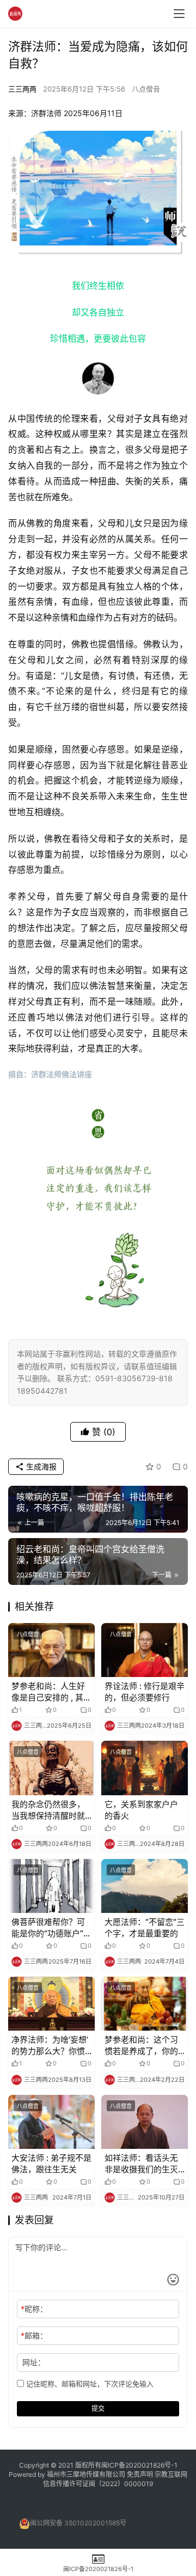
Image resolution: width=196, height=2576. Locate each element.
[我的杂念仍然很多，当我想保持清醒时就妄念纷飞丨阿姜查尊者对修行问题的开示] (51, 1768)
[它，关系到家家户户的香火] (145, 1768)
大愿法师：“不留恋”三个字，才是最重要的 (145, 1928)
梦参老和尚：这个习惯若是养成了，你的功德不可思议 (141, 2046)
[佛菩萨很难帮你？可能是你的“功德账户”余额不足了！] (51, 1886)
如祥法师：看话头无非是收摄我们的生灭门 (141, 2164)
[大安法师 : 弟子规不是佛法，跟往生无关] (51, 2122)
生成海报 (40, 1466)
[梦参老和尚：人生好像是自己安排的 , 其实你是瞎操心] (51, 1650)
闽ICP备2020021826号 (136, 2465)
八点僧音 (146, 89)
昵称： (34, 2309)
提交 (98, 2408)
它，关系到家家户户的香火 (141, 1810)
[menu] (179, 14)
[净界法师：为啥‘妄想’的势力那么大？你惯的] (51, 2004)
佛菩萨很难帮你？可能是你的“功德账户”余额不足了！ (51, 1928)
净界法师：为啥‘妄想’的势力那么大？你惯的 (50, 2046)
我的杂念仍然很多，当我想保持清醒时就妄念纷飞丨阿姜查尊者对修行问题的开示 (48, 1810)
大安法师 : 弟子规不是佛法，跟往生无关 (51, 2164)
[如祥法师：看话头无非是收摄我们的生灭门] (145, 2122)
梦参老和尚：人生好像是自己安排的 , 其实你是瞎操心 (51, 1692)
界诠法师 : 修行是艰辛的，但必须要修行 (145, 1692)
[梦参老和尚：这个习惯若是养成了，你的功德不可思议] (145, 2004)
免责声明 (141, 2474)
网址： (34, 2362)
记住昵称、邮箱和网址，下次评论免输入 (89, 2384)
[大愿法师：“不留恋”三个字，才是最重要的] (145, 1886)
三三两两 (22, 89)
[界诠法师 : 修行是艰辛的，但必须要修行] (145, 1650)
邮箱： (34, 2335)
